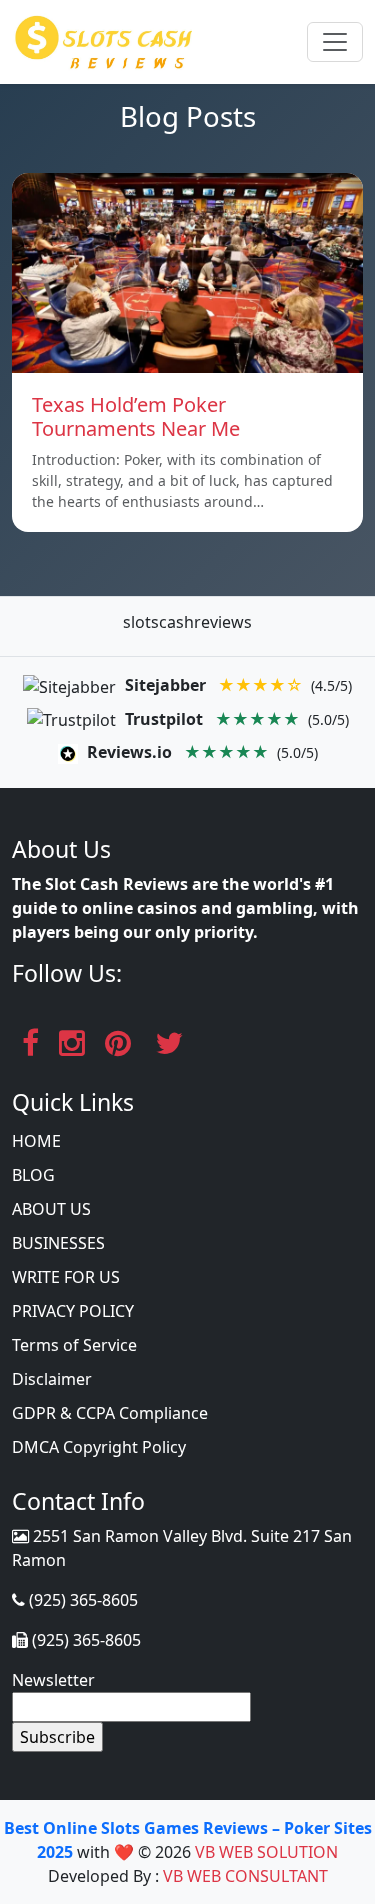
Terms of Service (74, 1345)
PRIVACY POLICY (73, 1311)
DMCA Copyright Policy (99, 1447)
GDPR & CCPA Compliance (110, 1413)
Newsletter (53, 1680)
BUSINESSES (58, 1243)
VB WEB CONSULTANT (245, 1876)
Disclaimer (52, 1379)
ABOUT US (51, 1209)
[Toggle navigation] (335, 42)
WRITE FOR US (66, 1277)
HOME (36, 1141)
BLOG (33, 1175)
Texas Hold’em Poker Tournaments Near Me (136, 416)
